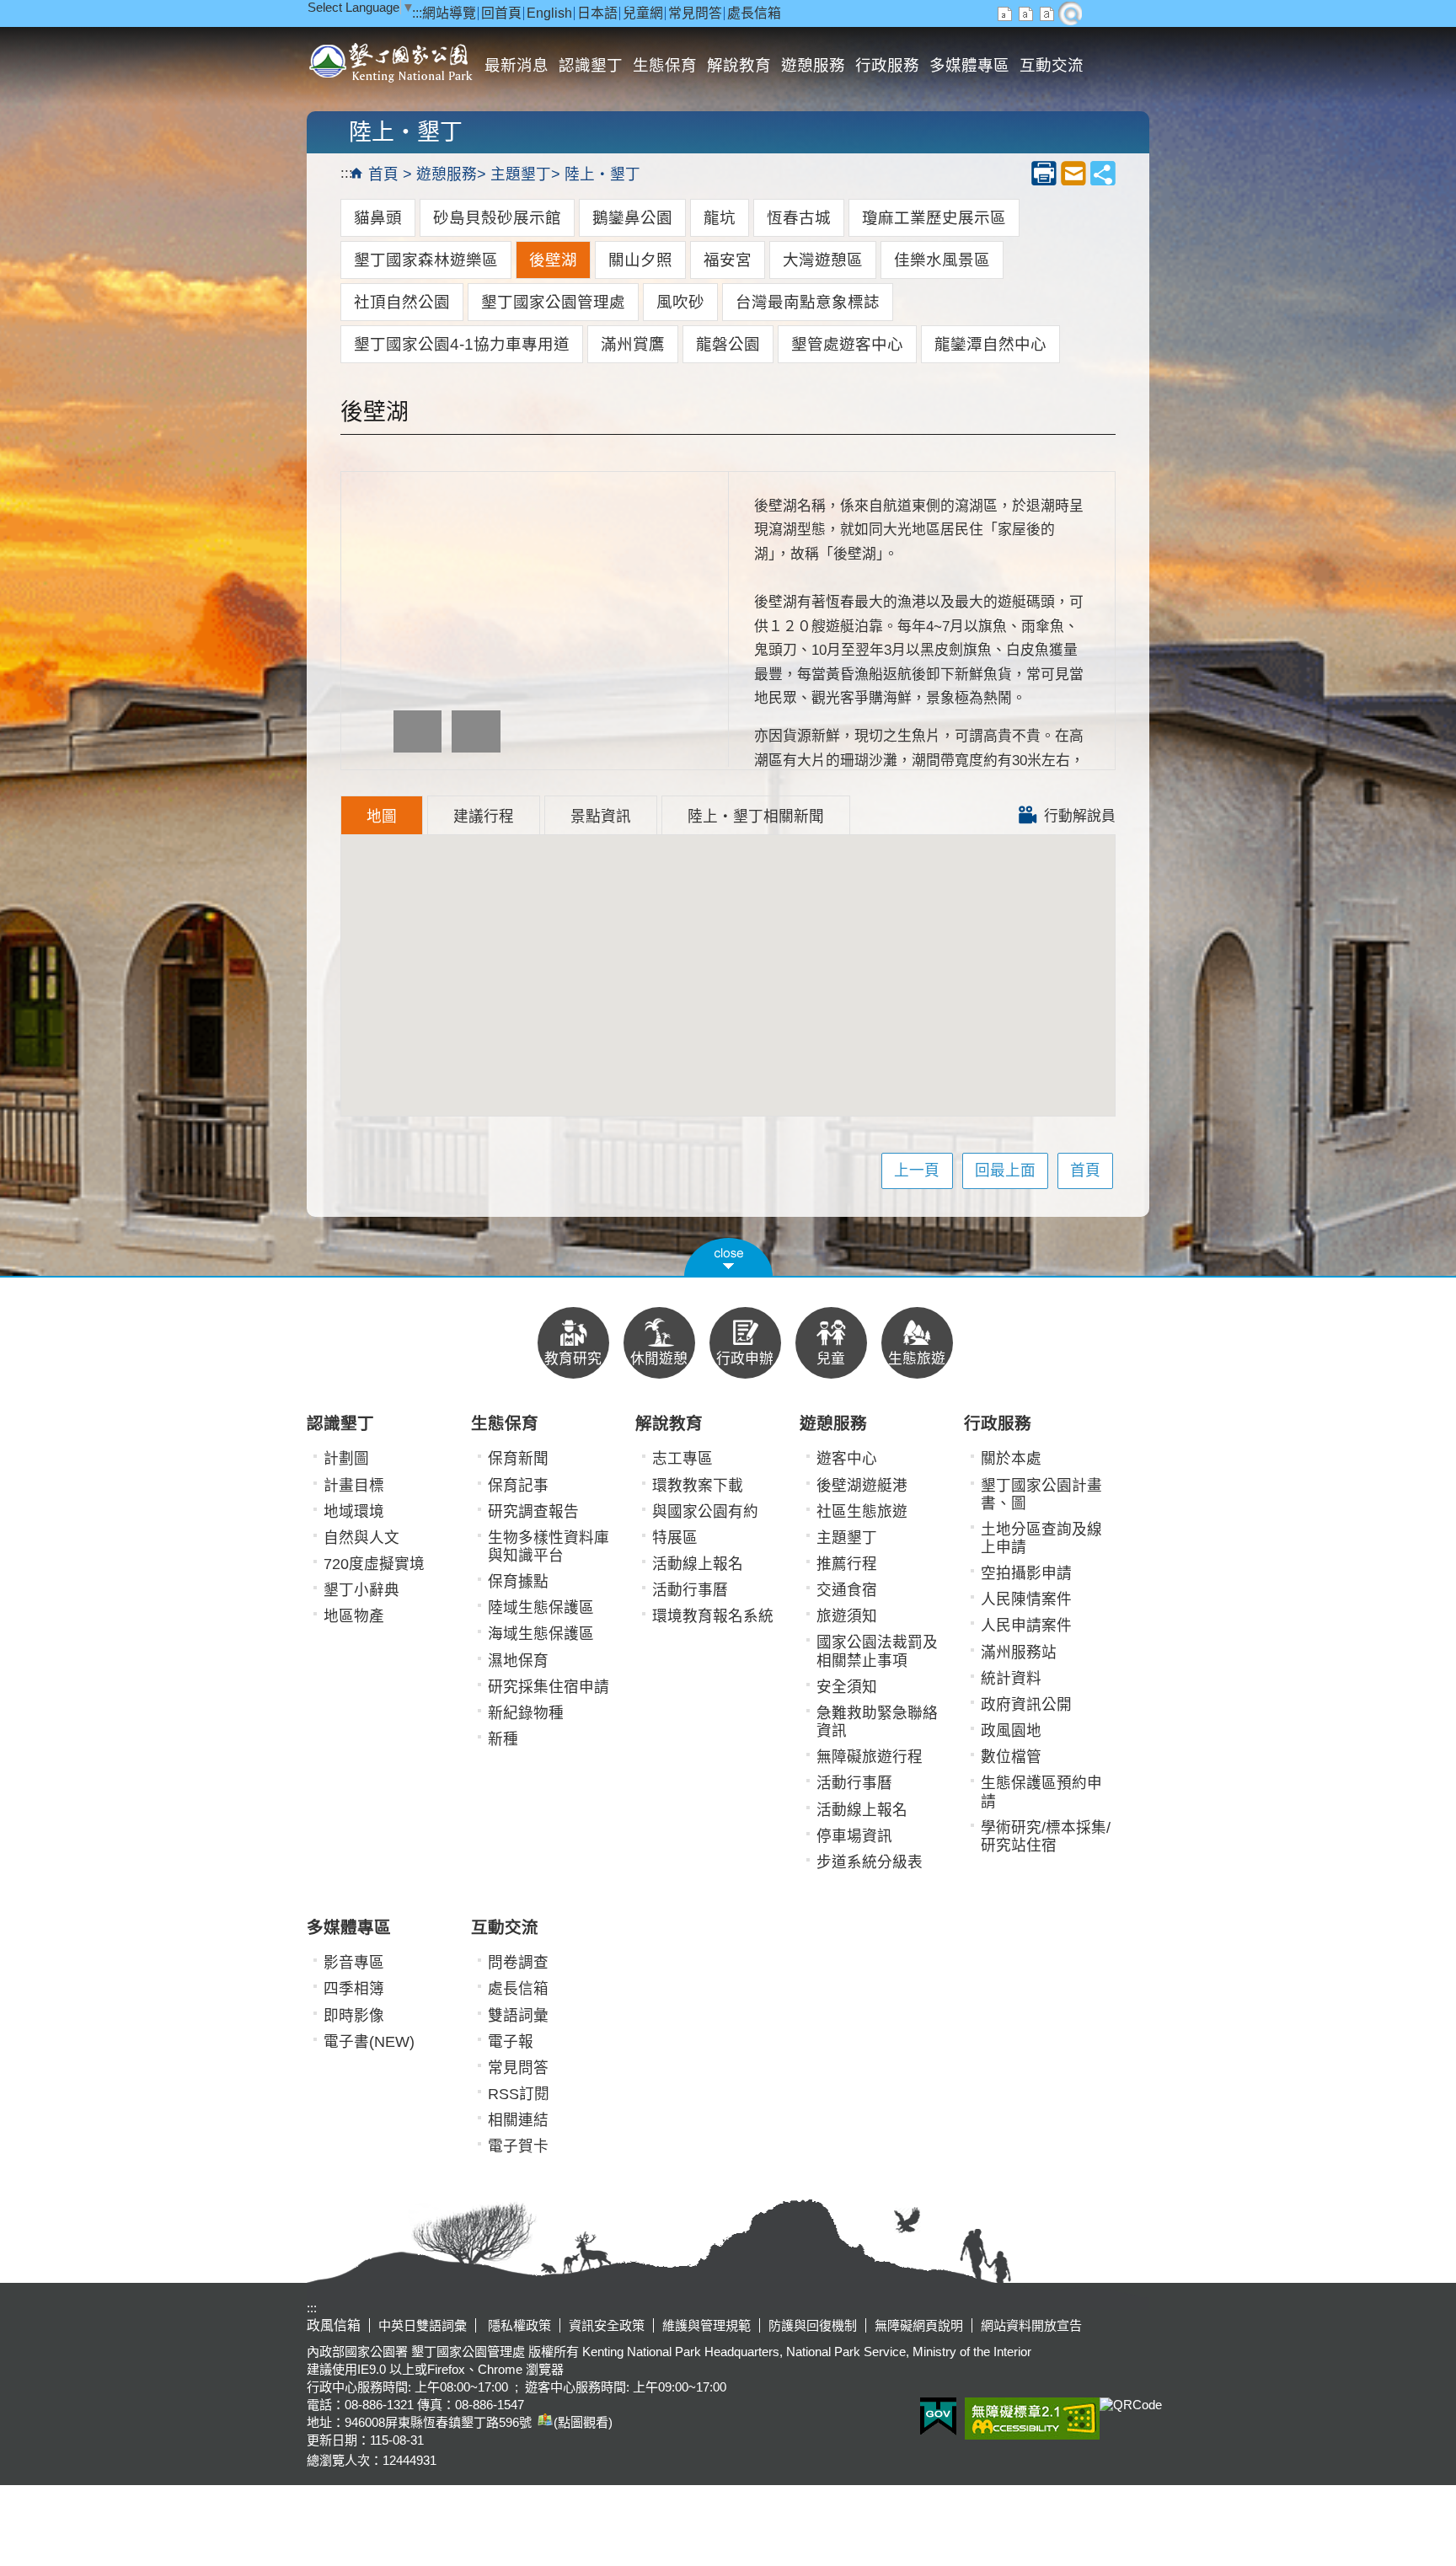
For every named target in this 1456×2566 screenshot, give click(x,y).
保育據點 (518, 1582)
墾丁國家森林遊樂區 (426, 260)
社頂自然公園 (402, 302)
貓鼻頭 (378, 218)
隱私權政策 (518, 2325)
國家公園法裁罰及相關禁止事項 (877, 1651)
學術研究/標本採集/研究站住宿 (1046, 1837)
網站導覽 (449, 13)
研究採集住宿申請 (549, 1687)
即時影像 (354, 2016)
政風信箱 (334, 2325)
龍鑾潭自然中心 (990, 344)
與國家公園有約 (705, 1512)
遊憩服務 (813, 65)
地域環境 (354, 1512)
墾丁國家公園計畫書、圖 (1041, 1495)
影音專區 (354, 1963)
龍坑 (720, 218)
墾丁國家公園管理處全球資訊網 (393, 61)
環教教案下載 (698, 1486)
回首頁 (501, 13)
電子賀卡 (518, 2146)
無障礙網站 (1032, 2419)
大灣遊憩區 (823, 260)
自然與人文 (361, 1538)
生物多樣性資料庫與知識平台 (549, 1547)
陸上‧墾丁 (602, 174)
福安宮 (728, 260)
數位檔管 (1011, 1757)
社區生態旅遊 (862, 1512)
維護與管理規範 (707, 2325)
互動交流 (1052, 65)
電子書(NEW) (369, 2042)
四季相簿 (354, 1989)
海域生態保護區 (541, 1634)
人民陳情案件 (1026, 1599)
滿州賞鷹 (633, 344)
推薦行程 (847, 1564)
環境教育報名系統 (713, 1616)
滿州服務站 (1019, 1653)
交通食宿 (847, 1590)
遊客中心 (847, 1459)
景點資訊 (601, 817)
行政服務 (887, 65)
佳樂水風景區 (942, 260)
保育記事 (518, 1486)
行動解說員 (1078, 816)
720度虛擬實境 (374, 1564)
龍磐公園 (728, 344)
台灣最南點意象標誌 (808, 302)
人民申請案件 (1026, 1626)
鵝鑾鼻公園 (632, 218)
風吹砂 (680, 302)
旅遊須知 (847, 1616)
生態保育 (665, 65)
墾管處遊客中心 (847, 344)
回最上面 (1005, 1171)
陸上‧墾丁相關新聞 (756, 817)
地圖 (382, 817)
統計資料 (1011, 1679)
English (549, 13)
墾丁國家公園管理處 (553, 302)
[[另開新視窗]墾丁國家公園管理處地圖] (543, 2422)
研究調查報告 (533, 1512)
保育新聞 (518, 1459)
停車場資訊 (854, 1836)
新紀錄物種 (526, 1713)
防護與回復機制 (813, 2325)
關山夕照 (640, 260)
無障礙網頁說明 (919, 2325)
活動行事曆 (690, 1590)
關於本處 (1011, 1459)
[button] (728, 1257)
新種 (503, 1739)
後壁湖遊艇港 (862, 1486)
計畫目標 (354, 1486)
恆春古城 (799, 218)
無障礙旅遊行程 (870, 1757)
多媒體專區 (969, 65)
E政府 (938, 2416)
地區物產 (354, 1616)
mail (1073, 173)
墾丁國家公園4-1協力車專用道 (462, 344)
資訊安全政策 (607, 2325)
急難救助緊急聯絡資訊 (877, 1722)
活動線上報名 (698, 1564)
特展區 (675, 1538)
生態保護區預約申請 (1041, 1792)
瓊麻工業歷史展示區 (934, 218)
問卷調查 (518, 1963)
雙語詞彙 (518, 2016)
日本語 (597, 13)
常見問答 (695, 13)
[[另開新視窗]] (418, 731)
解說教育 (739, 65)
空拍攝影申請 (1026, 1573)
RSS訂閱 (519, 2094)
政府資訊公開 (1026, 1705)
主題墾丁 (521, 174)
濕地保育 (518, 1661)
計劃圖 (346, 1459)
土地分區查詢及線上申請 (1041, 1538)
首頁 (383, 174)
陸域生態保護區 (541, 1608)
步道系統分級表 (870, 1862)
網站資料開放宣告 (1031, 2325)
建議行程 (484, 817)
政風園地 (1011, 1731)
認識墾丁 (591, 65)
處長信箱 (754, 13)
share (1103, 173)
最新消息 (517, 65)
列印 (1044, 173)
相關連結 (518, 2120)
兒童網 (643, 13)
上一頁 (917, 1171)
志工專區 (682, 1459)
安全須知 (847, 1687)
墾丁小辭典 (361, 1590)
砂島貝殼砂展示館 (497, 218)
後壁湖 (553, 260)
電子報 (511, 2042)
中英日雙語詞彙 (423, 2325)
